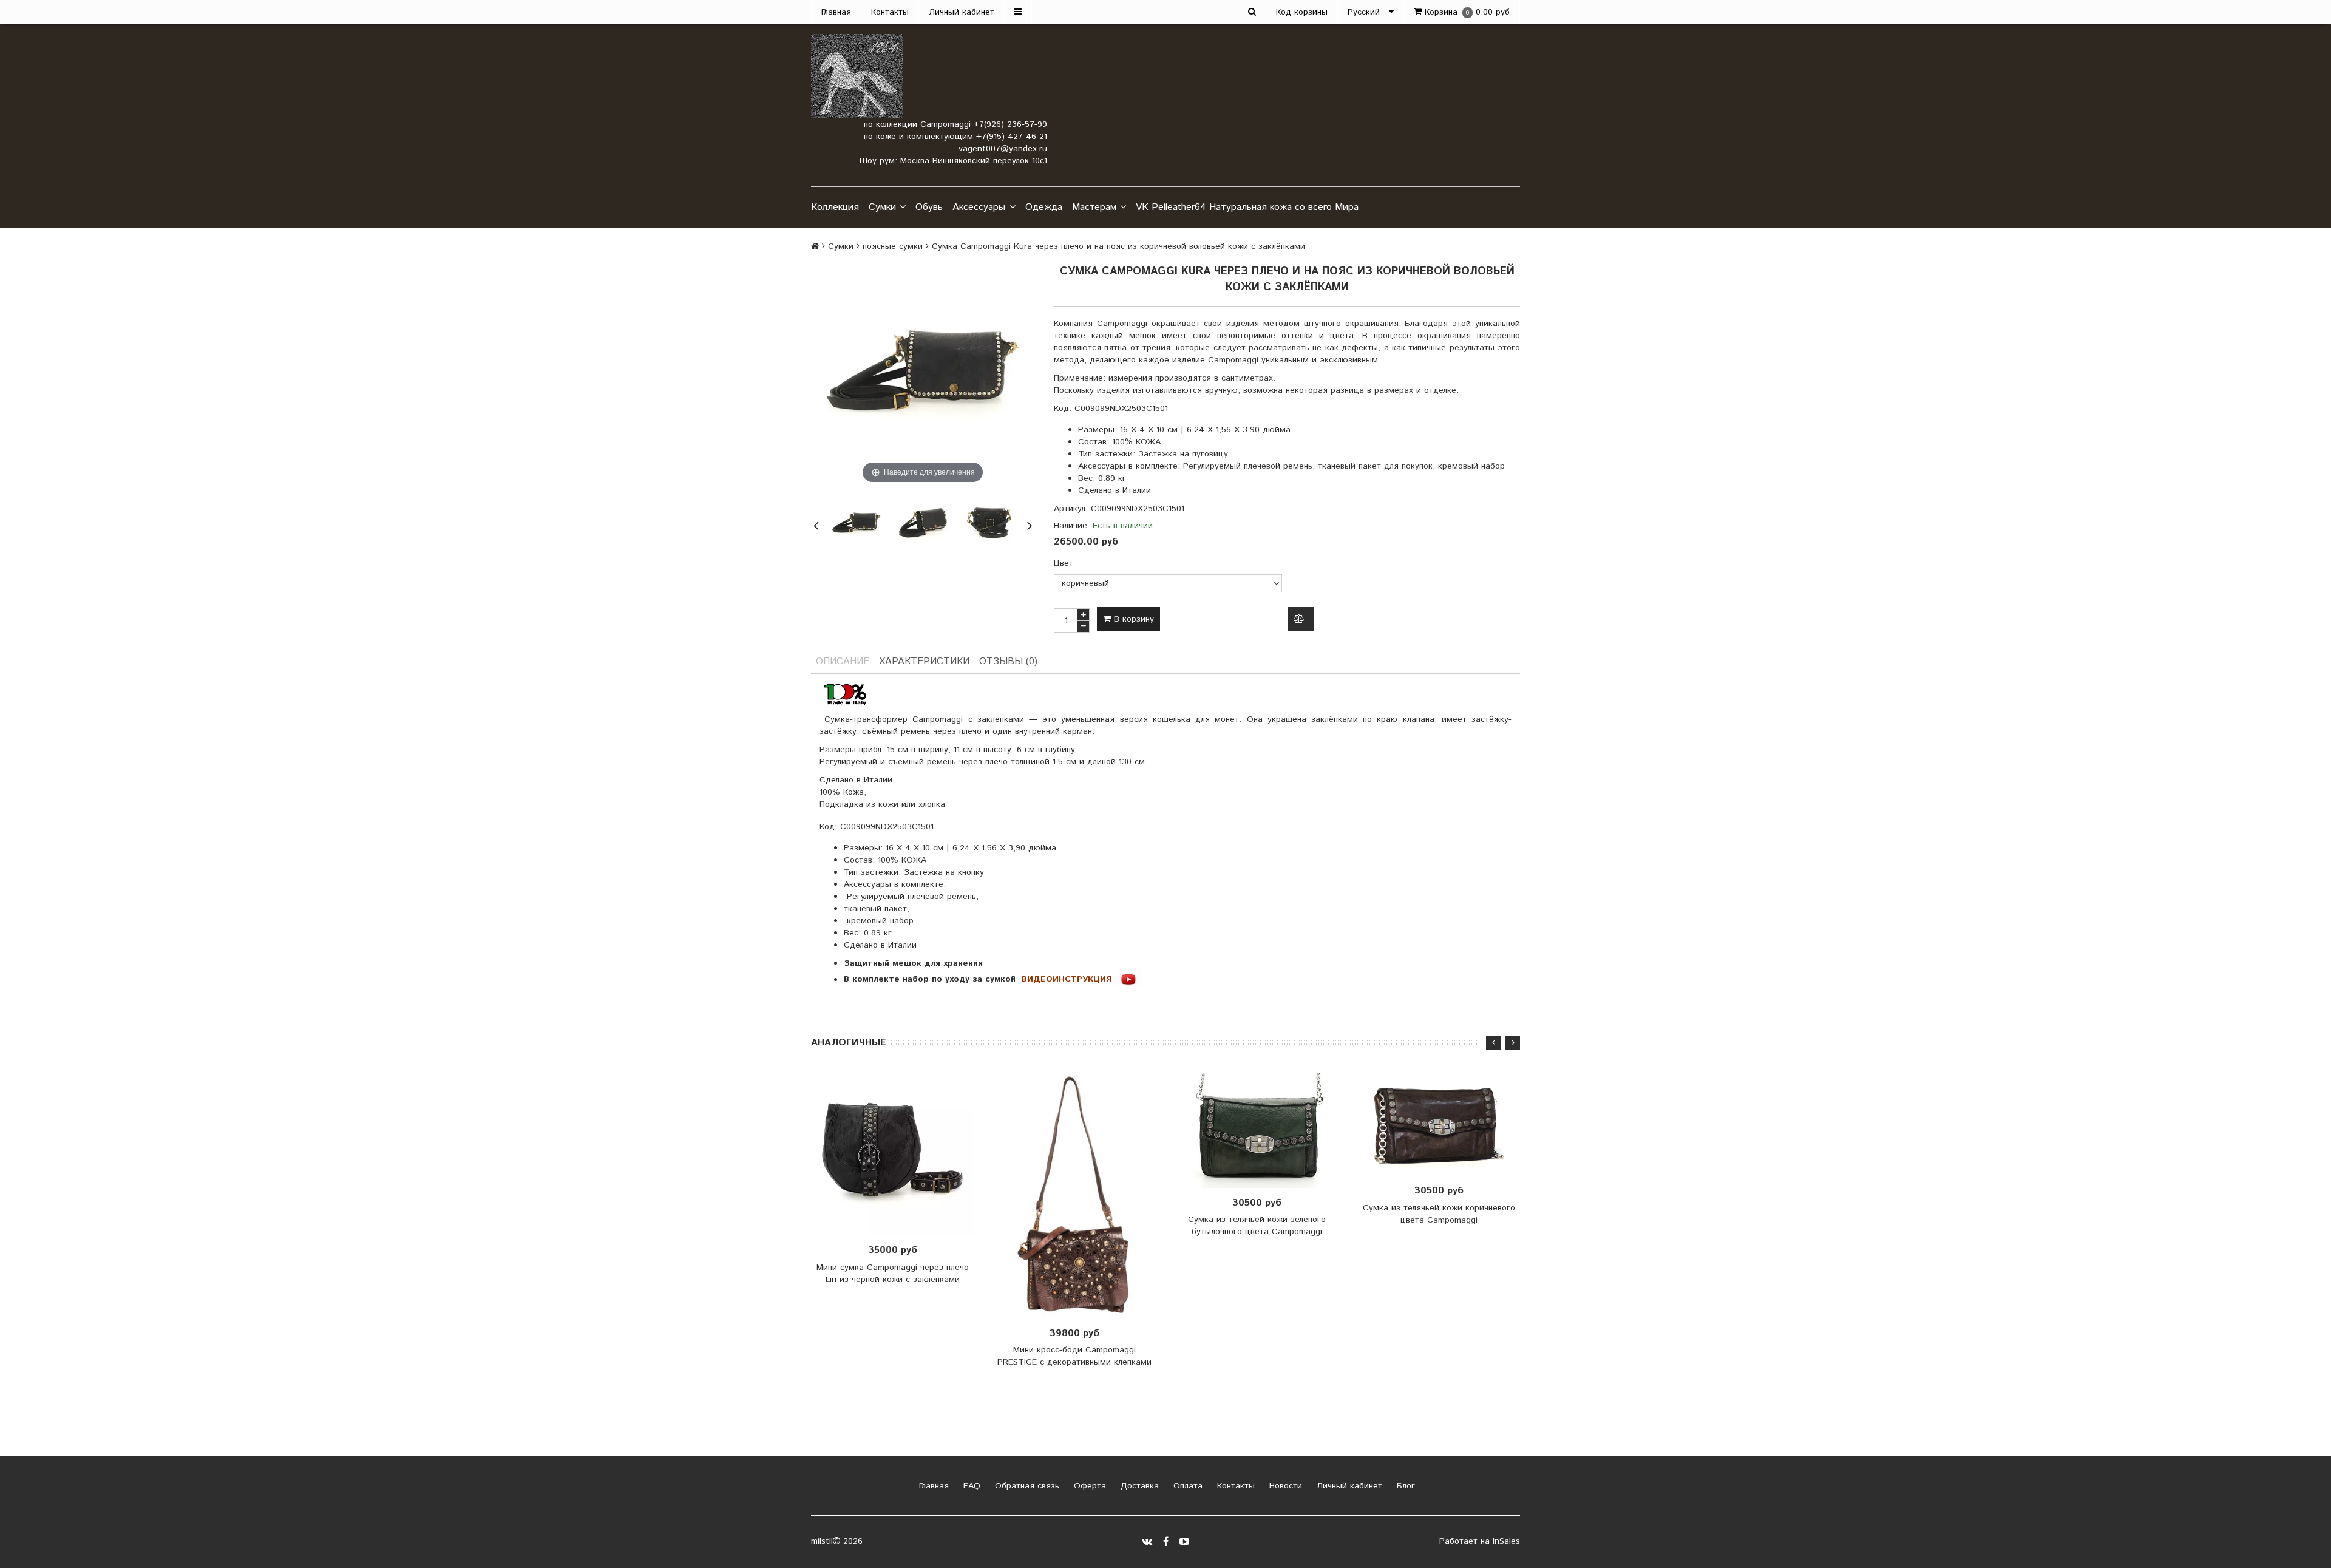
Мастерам (1094, 207)
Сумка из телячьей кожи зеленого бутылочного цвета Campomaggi (1257, 1226)
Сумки (882, 207)
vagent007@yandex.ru (1003, 149)
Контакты (890, 12)
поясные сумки (893, 246)
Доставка (1138, 1486)
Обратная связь (1026, 1486)
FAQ (970, 1486)
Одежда (1044, 207)
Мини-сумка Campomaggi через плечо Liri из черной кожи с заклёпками (893, 1274)
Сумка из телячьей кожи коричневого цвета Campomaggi (1439, 1214)
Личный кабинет (962, 12)
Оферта (1088, 1486)
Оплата (1186, 1486)
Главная (836, 12)
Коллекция (835, 207)
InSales (1506, 1541)
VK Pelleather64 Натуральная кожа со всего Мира (1247, 207)
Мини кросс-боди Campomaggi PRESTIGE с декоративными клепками (1074, 1356)
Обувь (929, 207)
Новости (1284, 1486)
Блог (1404, 1486)
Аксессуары (979, 207)
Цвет (1064, 563)
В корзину (1132, 619)
